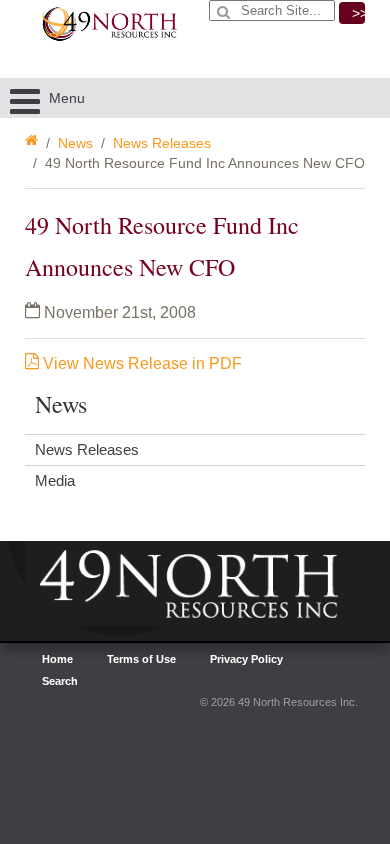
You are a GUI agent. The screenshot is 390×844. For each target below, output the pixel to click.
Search (60, 681)
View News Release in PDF (140, 363)
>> (358, 13)
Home (57, 659)
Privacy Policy (246, 659)
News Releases (162, 143)
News (75, 143)
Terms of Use (141, 659)
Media (55, 480)
